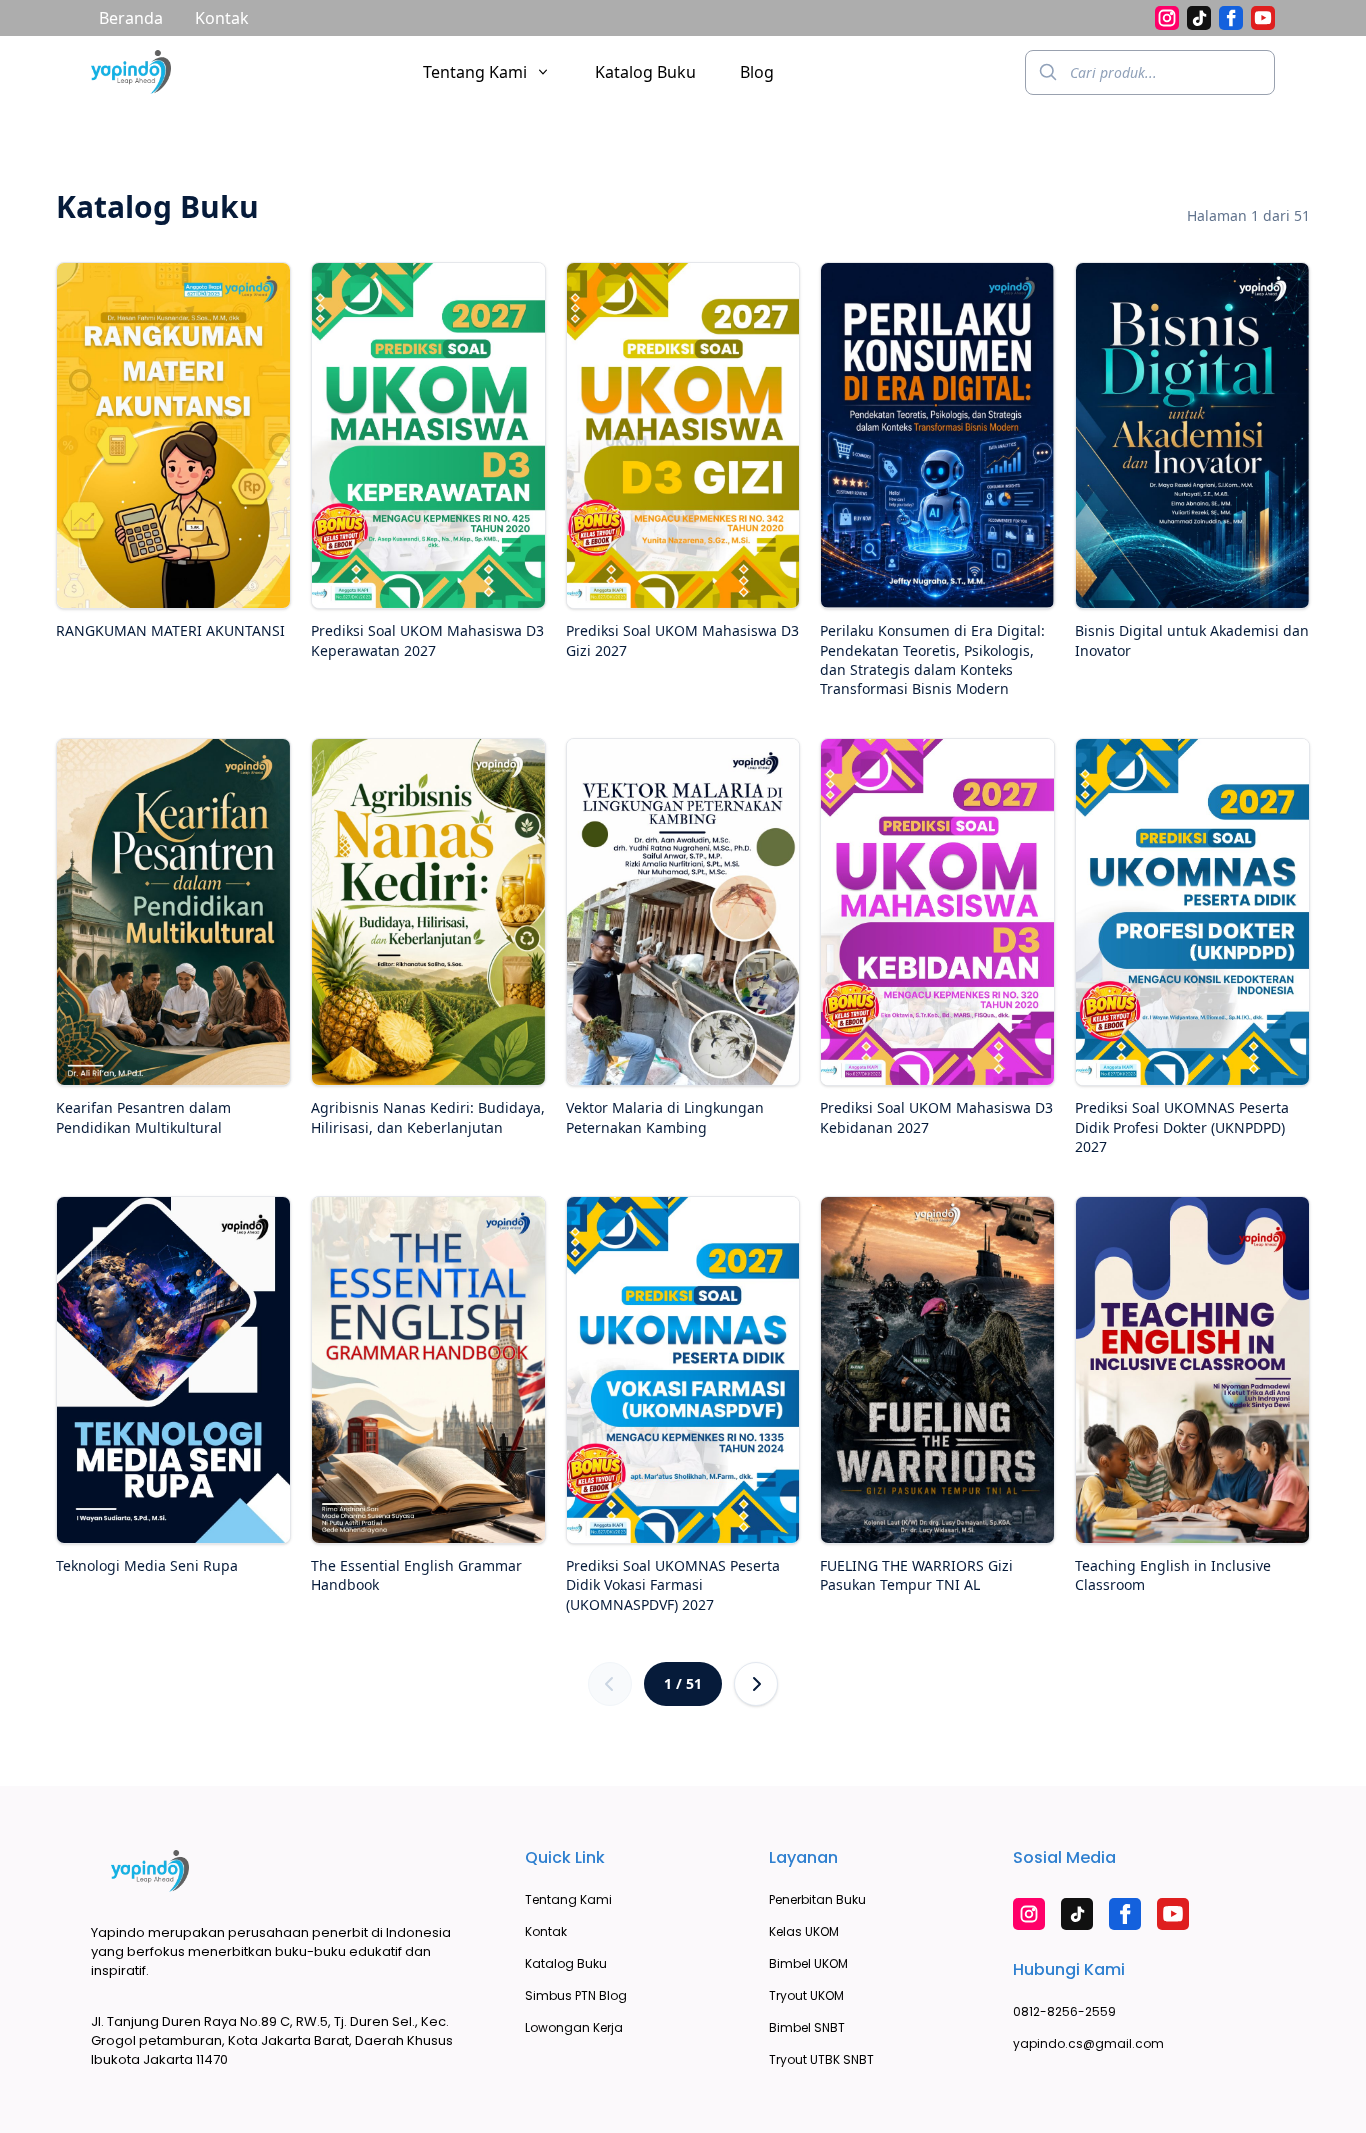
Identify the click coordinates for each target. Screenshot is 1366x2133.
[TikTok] (1199, 18)
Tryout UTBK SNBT (821, 2059)
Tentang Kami (475, 72)
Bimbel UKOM (808, 1963)
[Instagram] (1167, 18)
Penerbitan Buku (817, 1899)
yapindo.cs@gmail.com (1088, 2044)
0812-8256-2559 (1064, 2012)
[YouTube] (1263, 18)
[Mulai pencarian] (1048, 72)
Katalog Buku (645, 72)
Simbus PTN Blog (576, 1995)
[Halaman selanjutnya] (756, 1684)
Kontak (222, 18)
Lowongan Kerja (574, 2027)
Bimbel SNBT (807, 2027)
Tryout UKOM (806, 1995)
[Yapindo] (131, 72)
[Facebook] (1231, 18)
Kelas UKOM (804, 1931)
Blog (757, 72)
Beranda (131, 18)
